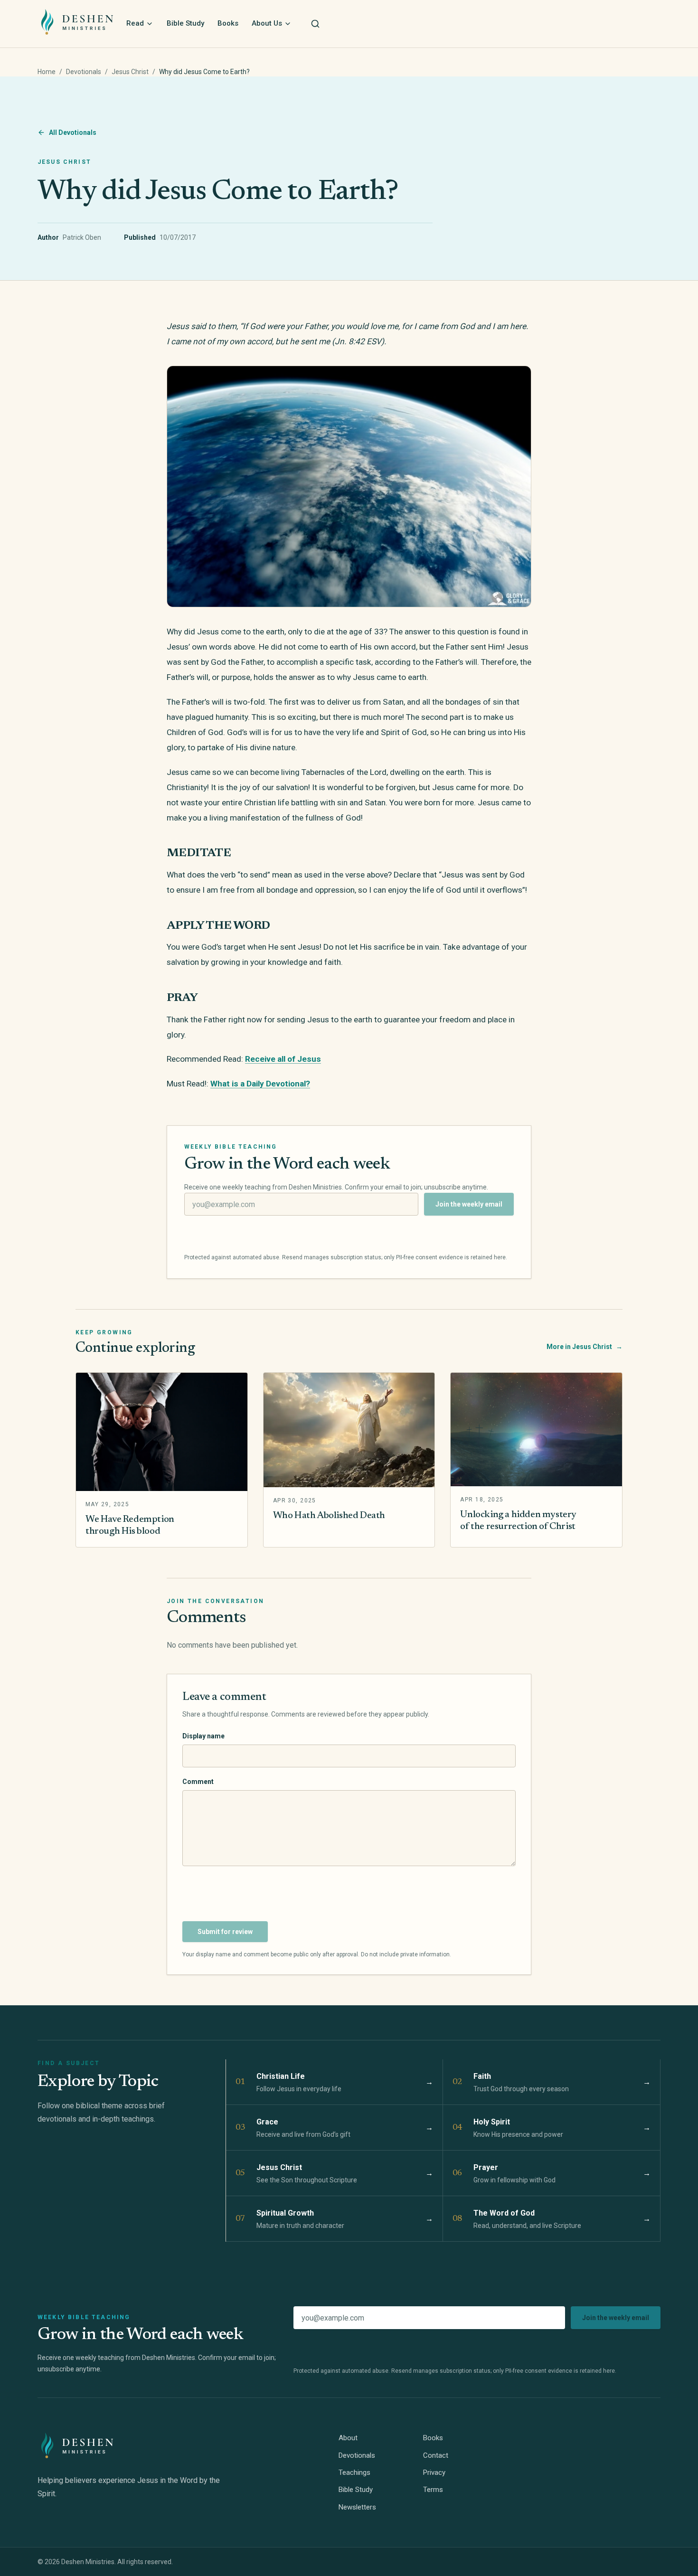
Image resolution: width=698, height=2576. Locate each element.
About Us (267, 23)
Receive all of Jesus (283, 1059)
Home (47, 72)
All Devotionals (73, 132)
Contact (436, 2455)
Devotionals (84, 72)
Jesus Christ (130, 72)
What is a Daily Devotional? (260, 1084)
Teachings (354, 2472)
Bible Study (185, 23)
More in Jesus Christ (585, 1347)
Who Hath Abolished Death (329, 1516)
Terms (433, 2490)
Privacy (434, 2472)
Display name (203, 1736)
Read (135, 23)
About (348, 2438)
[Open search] (315, 24)
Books (228, 23)
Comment (198, 1782)
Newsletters (357, 2507)
